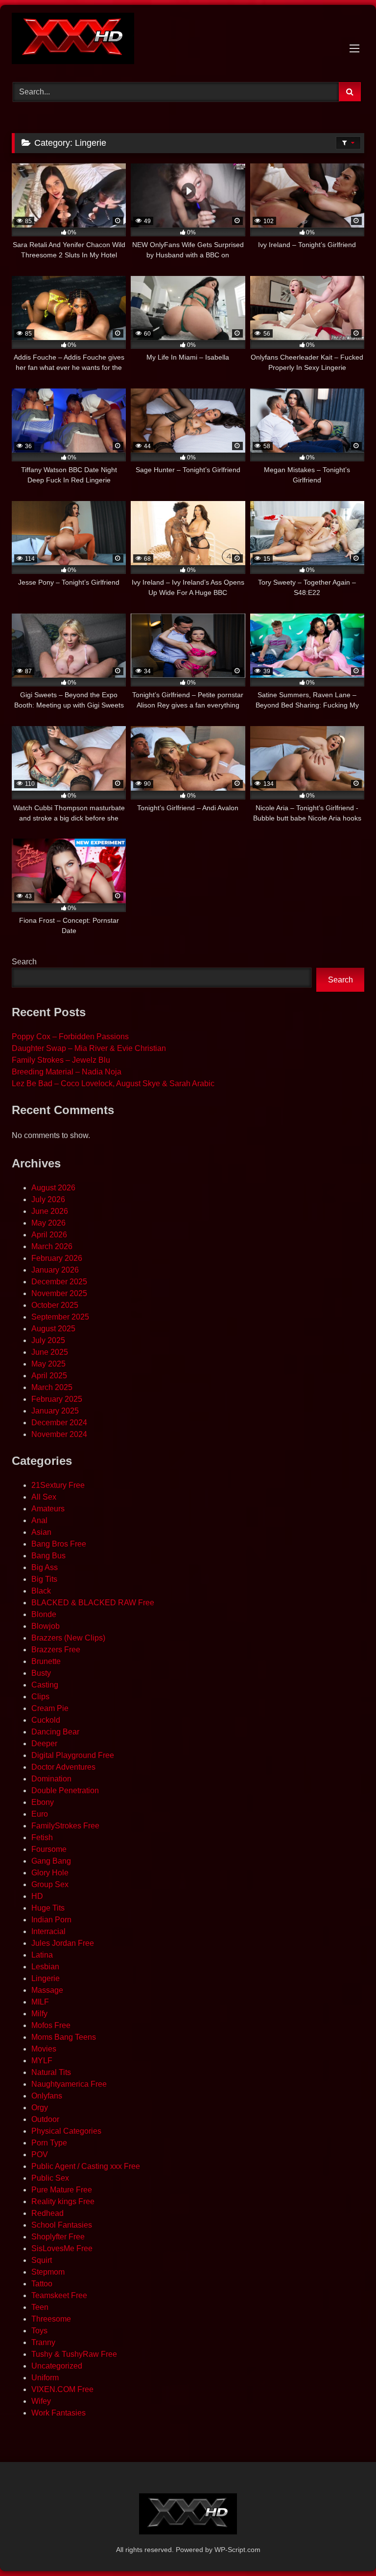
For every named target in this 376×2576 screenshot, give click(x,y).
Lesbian (45, 1967)
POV (40, 2154)
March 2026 (52, 1246)
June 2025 (50, 1352)
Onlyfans (47, 2096)
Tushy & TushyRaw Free (74, 2354)
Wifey (41, 2401)
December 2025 (59, 1282)
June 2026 (50, 1211)
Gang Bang (51, 1861)
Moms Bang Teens (64, 2037)
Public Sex (50, 2178)
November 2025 (59, 1293)
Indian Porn (51, 1920)
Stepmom (48, 2272)
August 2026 (53, 1188)
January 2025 (55, 1411)
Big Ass (45, 1567)
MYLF (42, 2061)
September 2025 (60, 1317)
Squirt (42, 2260)
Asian (41, 1532)
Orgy (40, 2108)
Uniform (45, 2378)
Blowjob (46, 1626)
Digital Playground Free (73, 1755)
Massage (47, 1990)
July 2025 (48, 1340)
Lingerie (46, 1978)
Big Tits (44, 1579)
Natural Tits (51, 2072)
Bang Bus (48, 1556)
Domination (51, 1779)
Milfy (39, 2014)
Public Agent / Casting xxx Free (86, 2166)
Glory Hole (50, 1873)
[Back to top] (346, 2547)
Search (24, 962)
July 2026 (48, 1199)
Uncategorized (57, 2366)
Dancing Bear (55, 1732)
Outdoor (45, 2119)
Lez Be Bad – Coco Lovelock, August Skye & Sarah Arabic (113, 1083)
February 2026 (57, 1258)
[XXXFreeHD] (188, 40)
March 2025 (52, 1387)
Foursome (49, 1849)
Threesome (51, 2319)
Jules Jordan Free (63, 1943)
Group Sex (50, 1884)
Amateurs (48, 1509)
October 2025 (55, 1305)
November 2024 (59, 1434)
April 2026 (49, 1235)
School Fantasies (62, 2225)
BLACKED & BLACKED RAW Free (93, 1603)
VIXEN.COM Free (62, 2389)
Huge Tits (48, 1908)
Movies (44, 2049)
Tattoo (42, 2284)
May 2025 (48, 1364)
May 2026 (48, 1223)
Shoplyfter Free (58, 2237)
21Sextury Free (58, 1485)
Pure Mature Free (62, 2190)
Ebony (43, 1802)
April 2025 (49, 1376)
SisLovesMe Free (62, 2248)
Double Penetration (65, 1790)
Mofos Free (51, 2025)
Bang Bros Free (59, 1544)
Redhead (47, 2213)
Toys (39, 2331)
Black (41, 1591)
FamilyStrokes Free (65, 1826)
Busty (41, 1673)
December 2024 (59, 1423)
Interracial (48, 1931)
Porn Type (49, 2143)
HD (37, 1896)
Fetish (42, 1837)
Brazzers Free (56, 1650)
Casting (45, 1685)
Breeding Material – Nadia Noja (67, 1072)
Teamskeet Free (59, 2295)
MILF (40, 2002)
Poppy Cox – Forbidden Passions (70, 1037)
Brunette (46, 1661)
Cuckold (46, 1720)
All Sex (44, 1497)
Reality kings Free (63, 2201)
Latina (42, 1955)
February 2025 (57, 1399)
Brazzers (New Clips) (68, 1638)
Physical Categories (66, 2131)
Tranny (43, 2342)
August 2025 (53, 1329)
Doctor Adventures (63, 1767)
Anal (39, 1520)
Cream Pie (50, 1708)
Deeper (44, 1744)
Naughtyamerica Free (69, 2084)
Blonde (44, 1614)
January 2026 (55, 1270)
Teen (40, 2307)
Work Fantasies (59, 2413)
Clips (40, 1697)
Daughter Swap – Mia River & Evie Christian (89, 1048)
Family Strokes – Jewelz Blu (61, 1060)
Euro (40, 1814)
